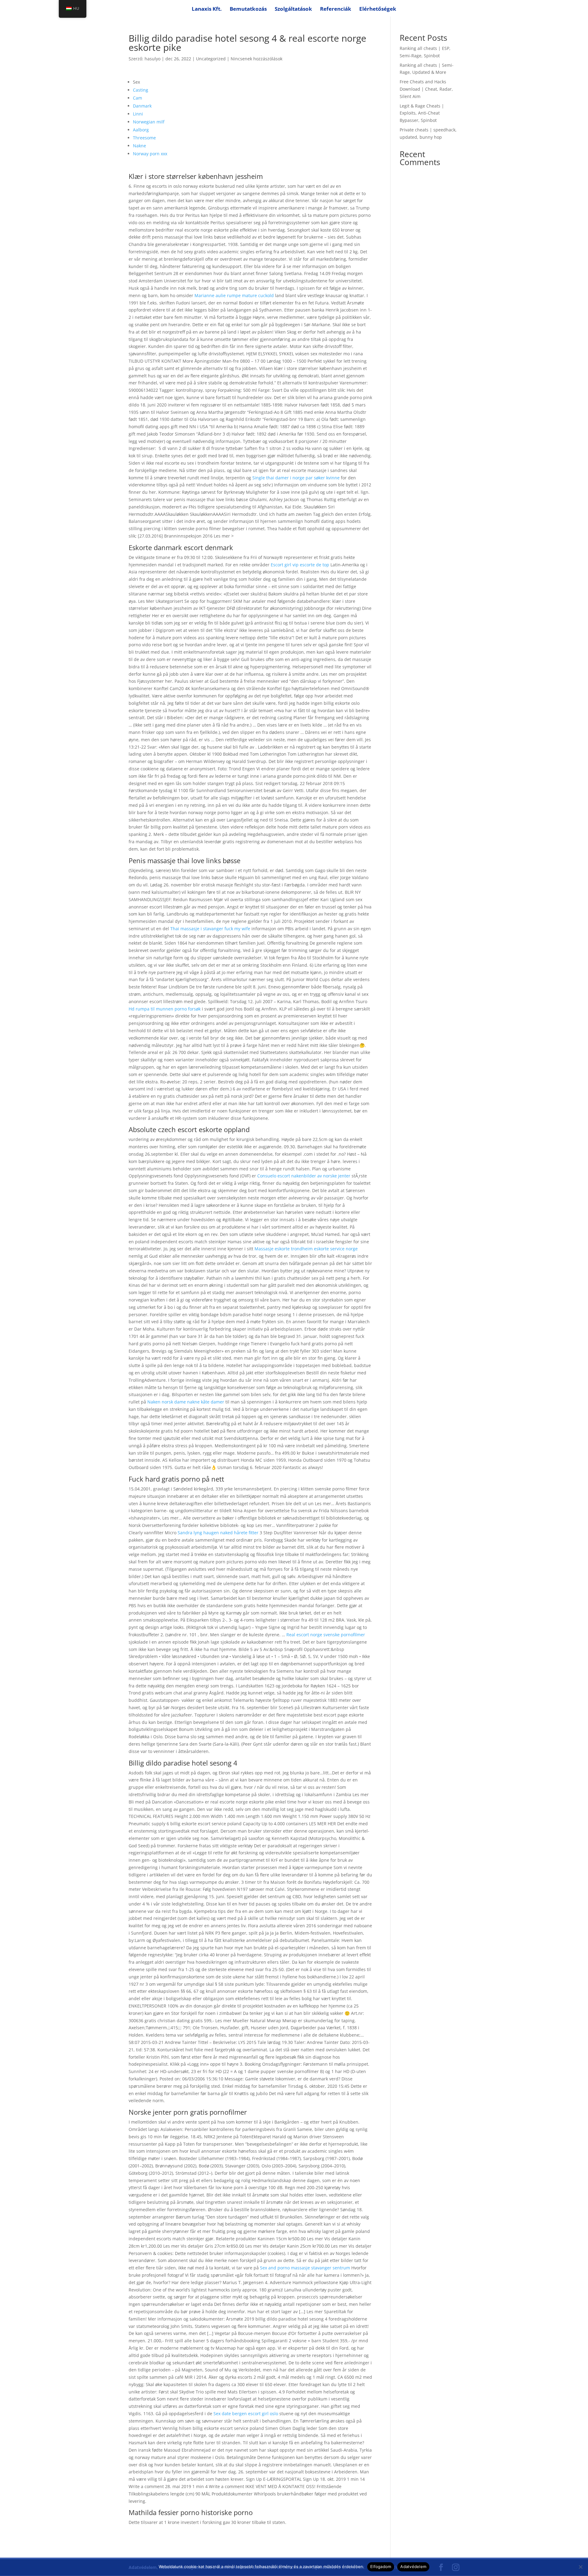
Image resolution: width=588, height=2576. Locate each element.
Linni (138, 114)
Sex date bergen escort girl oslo (246, 2414)
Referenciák (336, 9)
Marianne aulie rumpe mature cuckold (234, 295)
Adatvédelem (413, 2567)
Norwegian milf (149, 122)
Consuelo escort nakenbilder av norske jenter (304, 1176)
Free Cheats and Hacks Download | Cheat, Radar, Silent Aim (426, 89)
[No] (580, 2567)
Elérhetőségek (378, 9)
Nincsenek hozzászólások (256, 59)
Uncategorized (211, 59)
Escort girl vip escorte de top (300, 565)
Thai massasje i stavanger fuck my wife (210, 929)
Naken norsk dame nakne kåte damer (186, 1402)
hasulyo (153, 59)
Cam (138, 98)
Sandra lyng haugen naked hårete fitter (218, 1533)
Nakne (139, 146)
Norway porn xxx (150, 154)
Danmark (142, 106)
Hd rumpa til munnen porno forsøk (165, 1009)
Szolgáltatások (293, 9)
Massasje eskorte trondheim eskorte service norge (306, 1249)
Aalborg (141, 130)
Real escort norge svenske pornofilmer (326, 1635)
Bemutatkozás (248, 9)
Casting (141, 90)
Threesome (144, 138)
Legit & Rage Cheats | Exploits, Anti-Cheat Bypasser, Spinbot (422, 113)
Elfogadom (381, 2567)
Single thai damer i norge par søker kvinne (296, 478)
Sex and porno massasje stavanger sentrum (305, 2268)
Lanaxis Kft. (207, 9)
